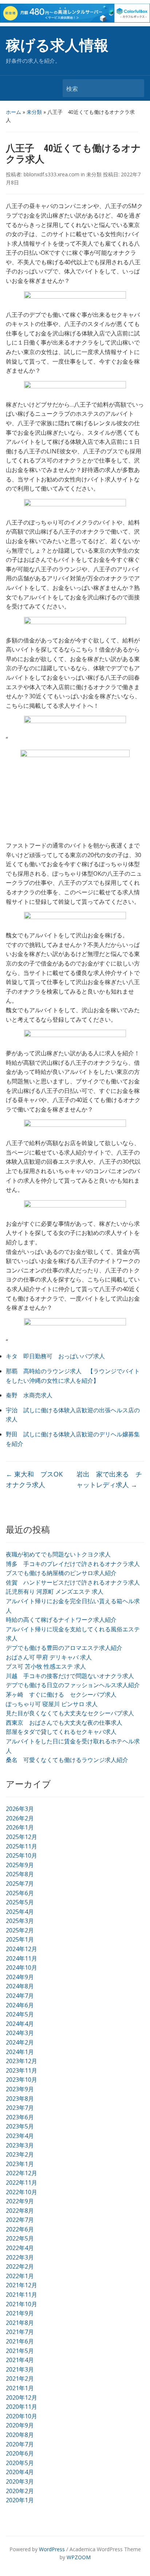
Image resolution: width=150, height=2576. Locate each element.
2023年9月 (20, 2089)
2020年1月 (20, 2500)
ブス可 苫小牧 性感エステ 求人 (46, 1666)
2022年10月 (21, 2192)
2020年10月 (21, 2416)
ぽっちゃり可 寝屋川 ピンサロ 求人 (52, 1704)
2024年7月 (20, 1996)
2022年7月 (20, 2220)
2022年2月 (20, 2266)
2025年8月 (20, 1874)
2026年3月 (20, 1809)
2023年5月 (20, 2126)
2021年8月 (20, 2323)
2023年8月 (20, 2099)
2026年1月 (20, 1827)
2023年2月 (20, 2154)
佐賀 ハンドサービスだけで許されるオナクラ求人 (73, 1582)
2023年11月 (21, 2070)
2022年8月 (20, 2211)
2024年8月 (20, 1986)
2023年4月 (20, 2136)
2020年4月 (20, 2472)
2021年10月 (21, 2304)
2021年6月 (20, 2341)
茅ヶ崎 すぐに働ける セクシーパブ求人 (61, 1694)
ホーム (13, 112)
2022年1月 (20, 2276)
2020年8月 (20, 2435)
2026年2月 (20, 1818)
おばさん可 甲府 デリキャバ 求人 (49, 1657)
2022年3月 (20, 2257)
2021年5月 (20, 2351)
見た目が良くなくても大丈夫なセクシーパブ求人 (70, 1713)
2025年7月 (20, 1884)
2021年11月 (21, 2295)
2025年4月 (20, 1912)
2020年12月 (21, 2398)
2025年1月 (20, 1939)
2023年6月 (20, 2117)
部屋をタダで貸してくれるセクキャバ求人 (61, 1732)
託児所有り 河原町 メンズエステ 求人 (55, 1592)
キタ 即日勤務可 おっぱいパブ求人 (55, 1356)
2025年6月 (20, 1893)
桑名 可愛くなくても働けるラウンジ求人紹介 (67, 1760)
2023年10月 (21, 2080)
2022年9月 (20, 2201)
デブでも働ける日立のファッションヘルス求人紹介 (73, 1685)
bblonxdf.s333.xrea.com (52, 174)
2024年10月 (21, 1967)
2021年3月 (20, 2369)
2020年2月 (20, 2491)
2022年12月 (21, 2173)
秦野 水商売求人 (29, 1395)
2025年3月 (20, 1921)
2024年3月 (20, 2033)
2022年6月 (20, 2229)
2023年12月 (21, 2061)
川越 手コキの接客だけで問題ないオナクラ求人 (70, 1676)
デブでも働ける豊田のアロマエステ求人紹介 (64, 1648)
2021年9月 (20, 2313)
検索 (135, 88)
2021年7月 (20, 2332)
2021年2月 (20, 2379)
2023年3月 (20, 2145)
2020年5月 (20, 2463)
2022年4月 (20, 2248)
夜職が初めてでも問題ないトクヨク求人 (58, 1554)
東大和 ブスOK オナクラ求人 (37, 1479)
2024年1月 (20, 2052)
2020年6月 (20, 2453)
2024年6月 (20, 2005)
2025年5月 (20, 1902)
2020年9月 (20, 2425)
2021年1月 (20, 2388)
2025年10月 (21, 1855)
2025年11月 (21, 1846)
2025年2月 (20, 1930)
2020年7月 (20, 2444)
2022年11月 (21, 2183)
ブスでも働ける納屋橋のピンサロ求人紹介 (61, 1573)
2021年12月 (21, 2285)
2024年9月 (20, 1977)
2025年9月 (20, 1865)
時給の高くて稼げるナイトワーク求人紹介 (61, 1620)
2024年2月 (20, 2042)
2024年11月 (21, 1958)
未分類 (34, 112)
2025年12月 (21, 1837)
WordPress (52, 2549)
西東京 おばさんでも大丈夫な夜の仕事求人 (64, 1723)
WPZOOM (79, 2557)
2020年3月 (20, 2481)
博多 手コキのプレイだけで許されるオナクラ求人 (73, 1564)
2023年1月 (20, 2164)
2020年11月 (21, 2407)
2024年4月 (20, 2024)
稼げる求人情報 (57, 45)
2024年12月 (21, 1949)
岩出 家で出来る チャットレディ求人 (109, 1479)
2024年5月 (20, 2014)
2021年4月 (20, 2360)
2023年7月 (20, 2108)
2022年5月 (20, 2238)
